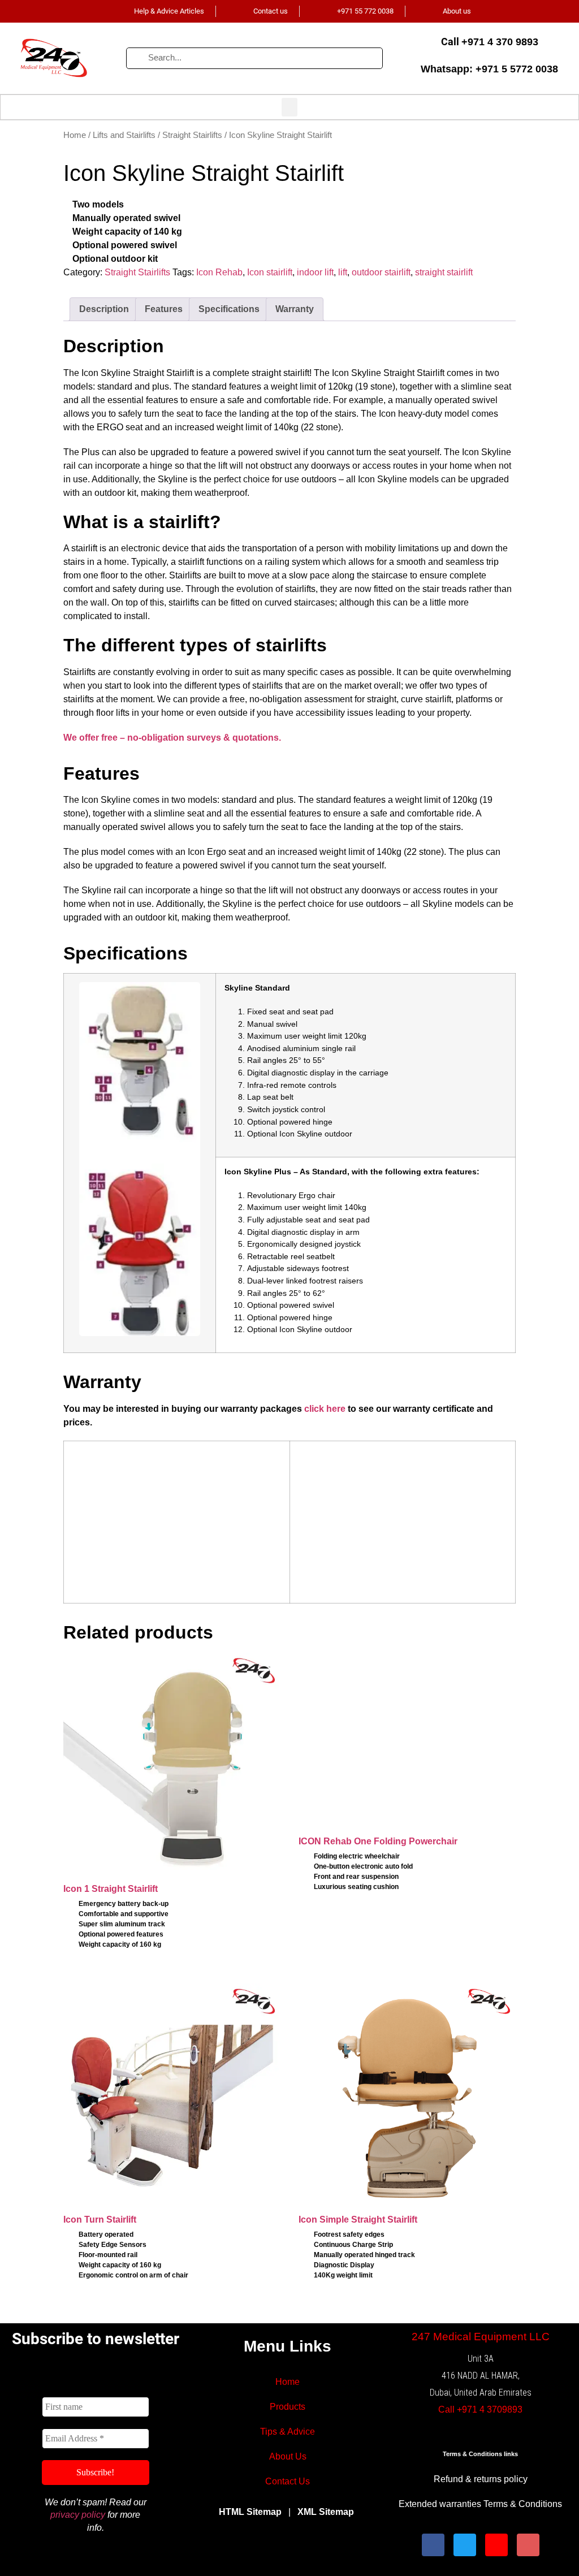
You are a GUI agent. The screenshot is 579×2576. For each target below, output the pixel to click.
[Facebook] (433, 2545)
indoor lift (315, 272)
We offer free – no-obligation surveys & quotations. (172, 738)
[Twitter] (465, 2545)
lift (343, 272)
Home (75, 135)
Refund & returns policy (481, 2479)
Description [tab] (104, 309)
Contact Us (288, 2481)
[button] (289, 107)
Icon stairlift (270, 272)
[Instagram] (496, 2545)
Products (288, 2407)
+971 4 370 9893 (500, 42)
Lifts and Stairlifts (124, 135)
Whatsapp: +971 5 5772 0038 (489, 69)
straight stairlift (444, 272)
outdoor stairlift (381, 272)
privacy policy (78, 2515)
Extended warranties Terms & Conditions (480, 2504)
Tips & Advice (288, 2432)
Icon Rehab (219, 272)
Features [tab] (164, 309)
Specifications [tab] (229, 309)
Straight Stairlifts (192, 135)
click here (325, 1409)
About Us (288, 2456)
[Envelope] (528, 2545)
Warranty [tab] (295, 309)
